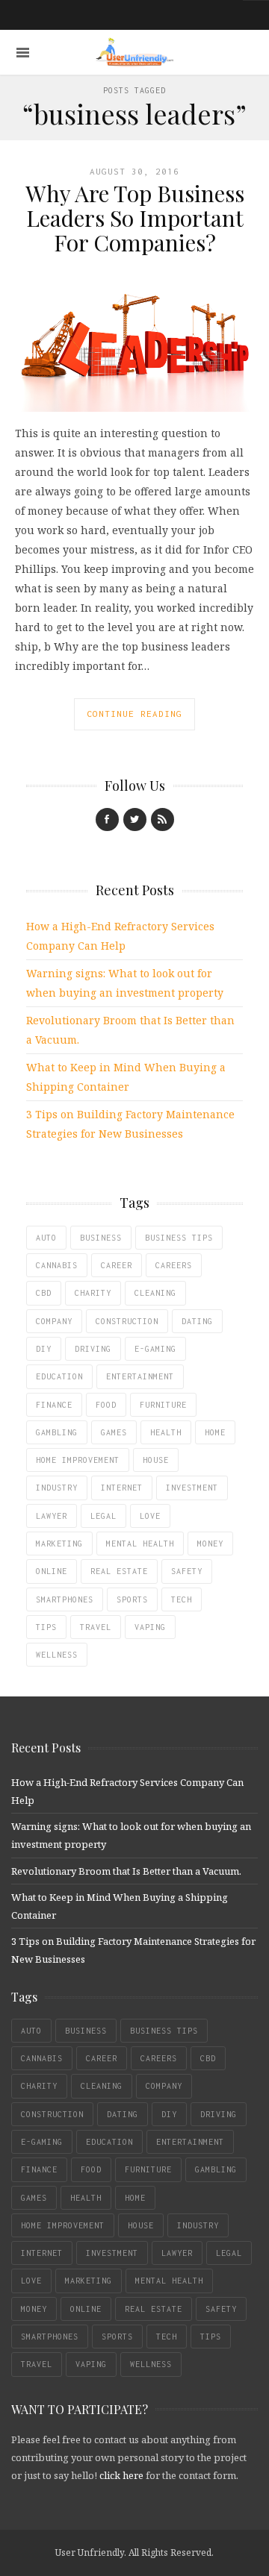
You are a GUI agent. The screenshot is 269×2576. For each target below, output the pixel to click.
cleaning (155, 1293)
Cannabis (57, 1265)
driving (93, 1349)
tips (46, 1627)
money (210, 1544)
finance (54, 1405)
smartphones (65, 1599)
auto (46, 1238)
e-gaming (155, 1349)
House (156, 1460)
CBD (44, 1293)
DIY (44, 1349)
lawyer (52, 1516)
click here (121, 2475)
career (117, 1265)
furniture (163, 1405)
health (166, 1432)
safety (187, 1571)
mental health (140, 1544)
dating (197, 1321)
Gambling (57, 1432)
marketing (59, 1544)
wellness (57, 1655)
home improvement (78, 1460)
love (150, 1516)
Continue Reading (134, 714)
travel (96, 1627)
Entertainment (140, 1376)
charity (93, 1293)
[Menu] (23, 53)
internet (122, 1488)
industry (57, 1488)
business (101, 1238)
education (59, 1376)
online (52, 1571)
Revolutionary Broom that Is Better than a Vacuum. (126, 1871)
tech (182, 1599)
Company (54, 1321)
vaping (150, 1627)
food (106, 1405)
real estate (119, 1571)
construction (127, 1321)
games (114, 1432)
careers (174, 1265)
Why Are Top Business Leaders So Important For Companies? (135, 218)
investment (192, 1488)
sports (132, 1599)
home (215, 1432)
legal (103, 1516)
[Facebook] (107, 820)
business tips (179, 1238)
